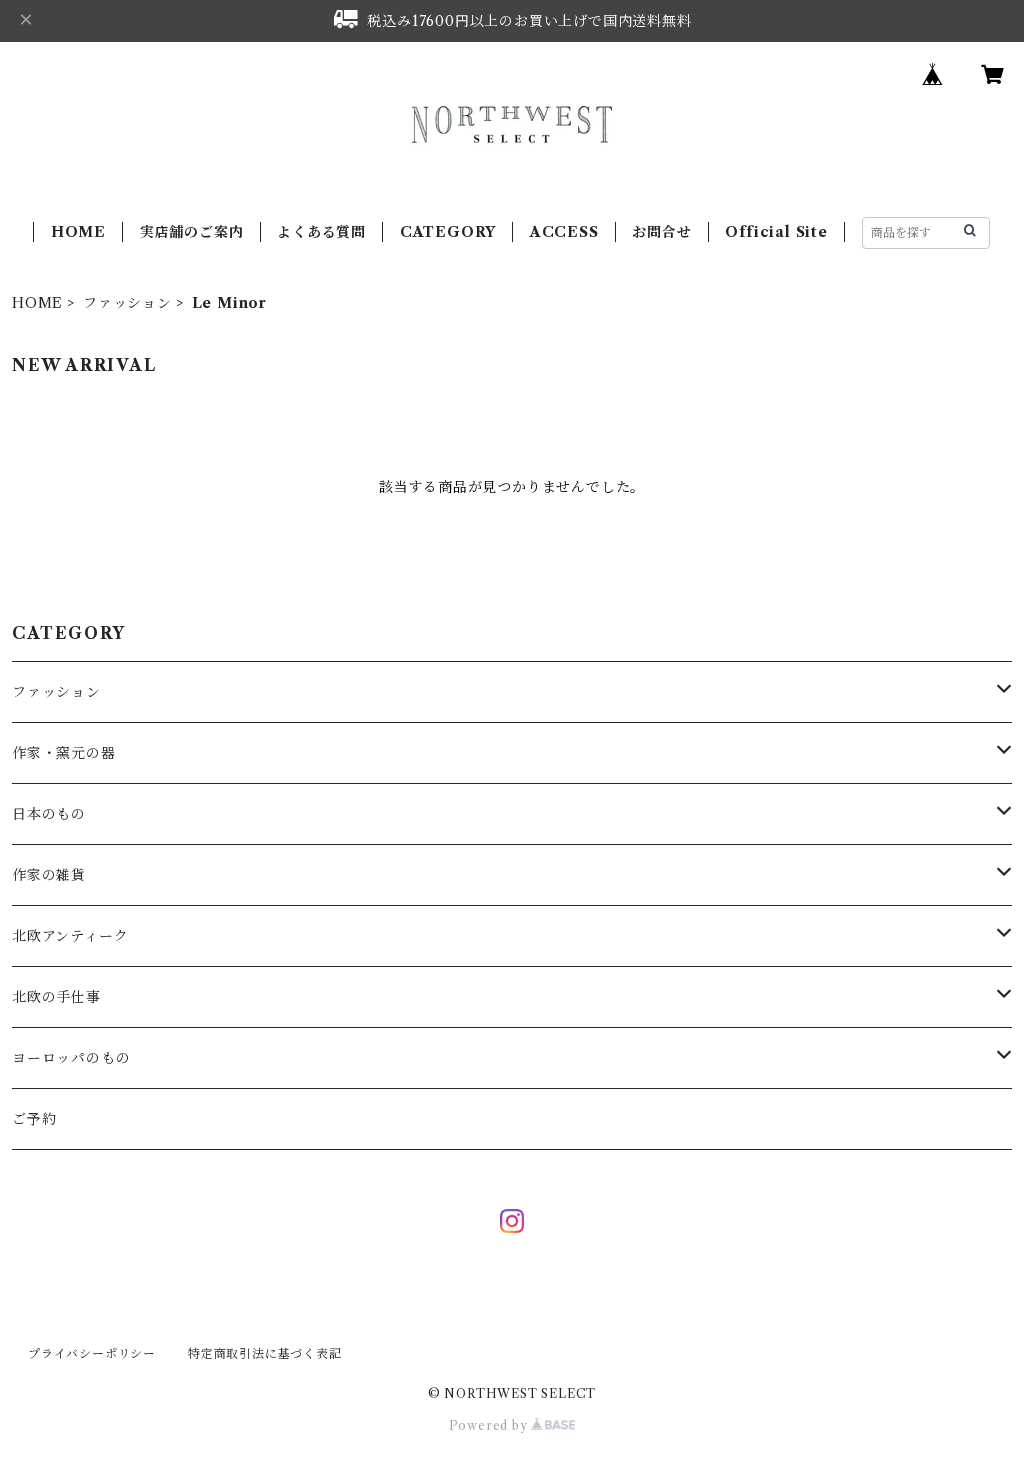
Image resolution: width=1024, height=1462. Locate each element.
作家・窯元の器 (64, 753)
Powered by (490, 1425)
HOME (78, 232)
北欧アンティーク (70, 936)
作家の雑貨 (49, 875)
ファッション (127, 303)
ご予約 (34, 1119)
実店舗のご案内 (192, 232)
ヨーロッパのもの (71, 1058)
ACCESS (564, 232)
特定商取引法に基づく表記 (265, 1353)
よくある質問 (321, 232)
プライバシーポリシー (92, 1353)
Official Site (776, 232)
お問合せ (661, 232)
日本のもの (49, 814)
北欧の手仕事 (56, 997)
